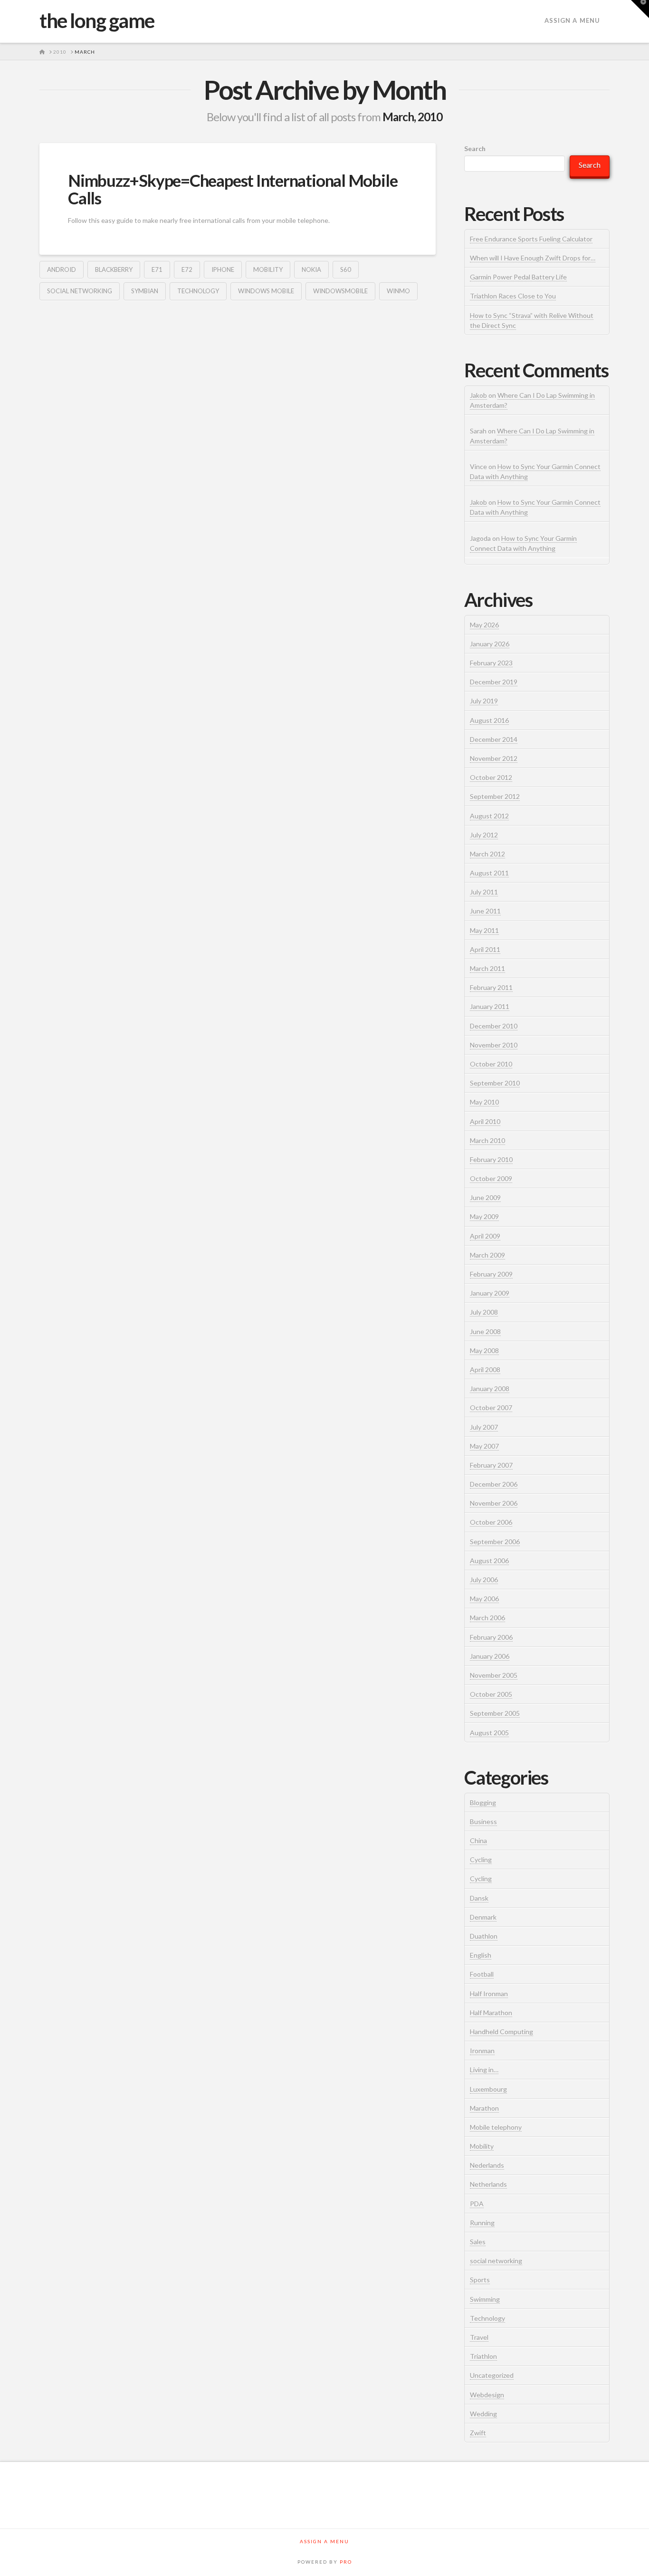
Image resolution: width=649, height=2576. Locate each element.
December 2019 (494, 682)
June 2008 (485, 1331)
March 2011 (487, 968)
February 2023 (491, 663)
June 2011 (485, 911)
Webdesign (487, 2395)
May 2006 (484, 1599)
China (478, 1841)
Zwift (478, 2433)
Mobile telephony (496, 2127)
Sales (478, 2242)
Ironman (482, 2051)
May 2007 (484, 1446)
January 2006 (490, 1656)
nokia (311, 269)
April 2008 (485, 1370)
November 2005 (494, 1675)
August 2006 (489, 1561)
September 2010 (495, 1083)
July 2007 (484, 1427)
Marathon (484, 2108)
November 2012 (494, 758)
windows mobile (266, 291)
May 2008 (484, 1350)
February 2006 (491, 1637)
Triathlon (483, 2356)
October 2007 (491, 1408)
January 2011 (490, 1006)
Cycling (481, 1860)
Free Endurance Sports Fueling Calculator (531, 239)
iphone (223, 269)
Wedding (483, 2414)
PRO (346, 2562)
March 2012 (487, 854)
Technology (198, 291)
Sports (480, 2280)
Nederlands (487, 2165)
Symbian (145, 291)
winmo (398, 291)
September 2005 (495, 1713)
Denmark (483, 1917)
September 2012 (495, 796)
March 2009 (487, 1255)
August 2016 (489, 720)
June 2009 (485, 1197)
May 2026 (484, 625)
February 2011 (491, 987)
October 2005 (491, 1694)
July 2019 (484, 701)
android (62, 269)
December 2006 (494, 1484)
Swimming (485, 2299)
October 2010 (491, 1064)
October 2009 (491, 1178)
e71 (157, 269)
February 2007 (491, 1465)
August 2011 (489, 873)
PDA (477, 2204)
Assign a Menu (572, 20)
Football (482, 1974)
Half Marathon (491, 2013)
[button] (640, 9)
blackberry (114, 269)
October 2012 (491, 777)
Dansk (479, 1898)
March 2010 (487, 1140)
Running (482, 2223)
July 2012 (484, 835)
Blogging (483, 1802)
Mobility (268, 269)
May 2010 (484, 1102)
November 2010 (494, 1045)
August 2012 (489, 816)
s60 (346, 269)
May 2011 (484, 930)
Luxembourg (488, 2089)
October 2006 (491, 1522)
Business (483, 1821)
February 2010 (491, 1159)
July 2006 (484, 1580)
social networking (80, 291)
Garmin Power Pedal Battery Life (518, 277)
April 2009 (485, 1236)
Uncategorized (492, 2375)
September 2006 (495, 1542)
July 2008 (484, 1312)
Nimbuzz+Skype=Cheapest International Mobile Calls (233, 189)
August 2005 (489, 1733)
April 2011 (485, 949)
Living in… (484, 2070)
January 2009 (490, 1293)
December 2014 (494, 739)
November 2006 (494, 1503)
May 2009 (484, 1216)
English (481, 1955)
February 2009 (491, 1274)
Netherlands (488, 2184)
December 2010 (494, 1026)
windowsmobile (340, 291)
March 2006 (487, 1618)
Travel (479, 2337)
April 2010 (485, 1121)
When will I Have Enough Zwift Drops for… (533, 258)
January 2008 (490, 1389)
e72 (187, 269)
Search (475, 149)
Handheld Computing (501, 2032)
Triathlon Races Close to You (513, 296)
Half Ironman (489, 1994)
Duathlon (484, 1936)
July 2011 (484, 892)
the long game (97, 20)
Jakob (478, 395)
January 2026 (490, 644)
